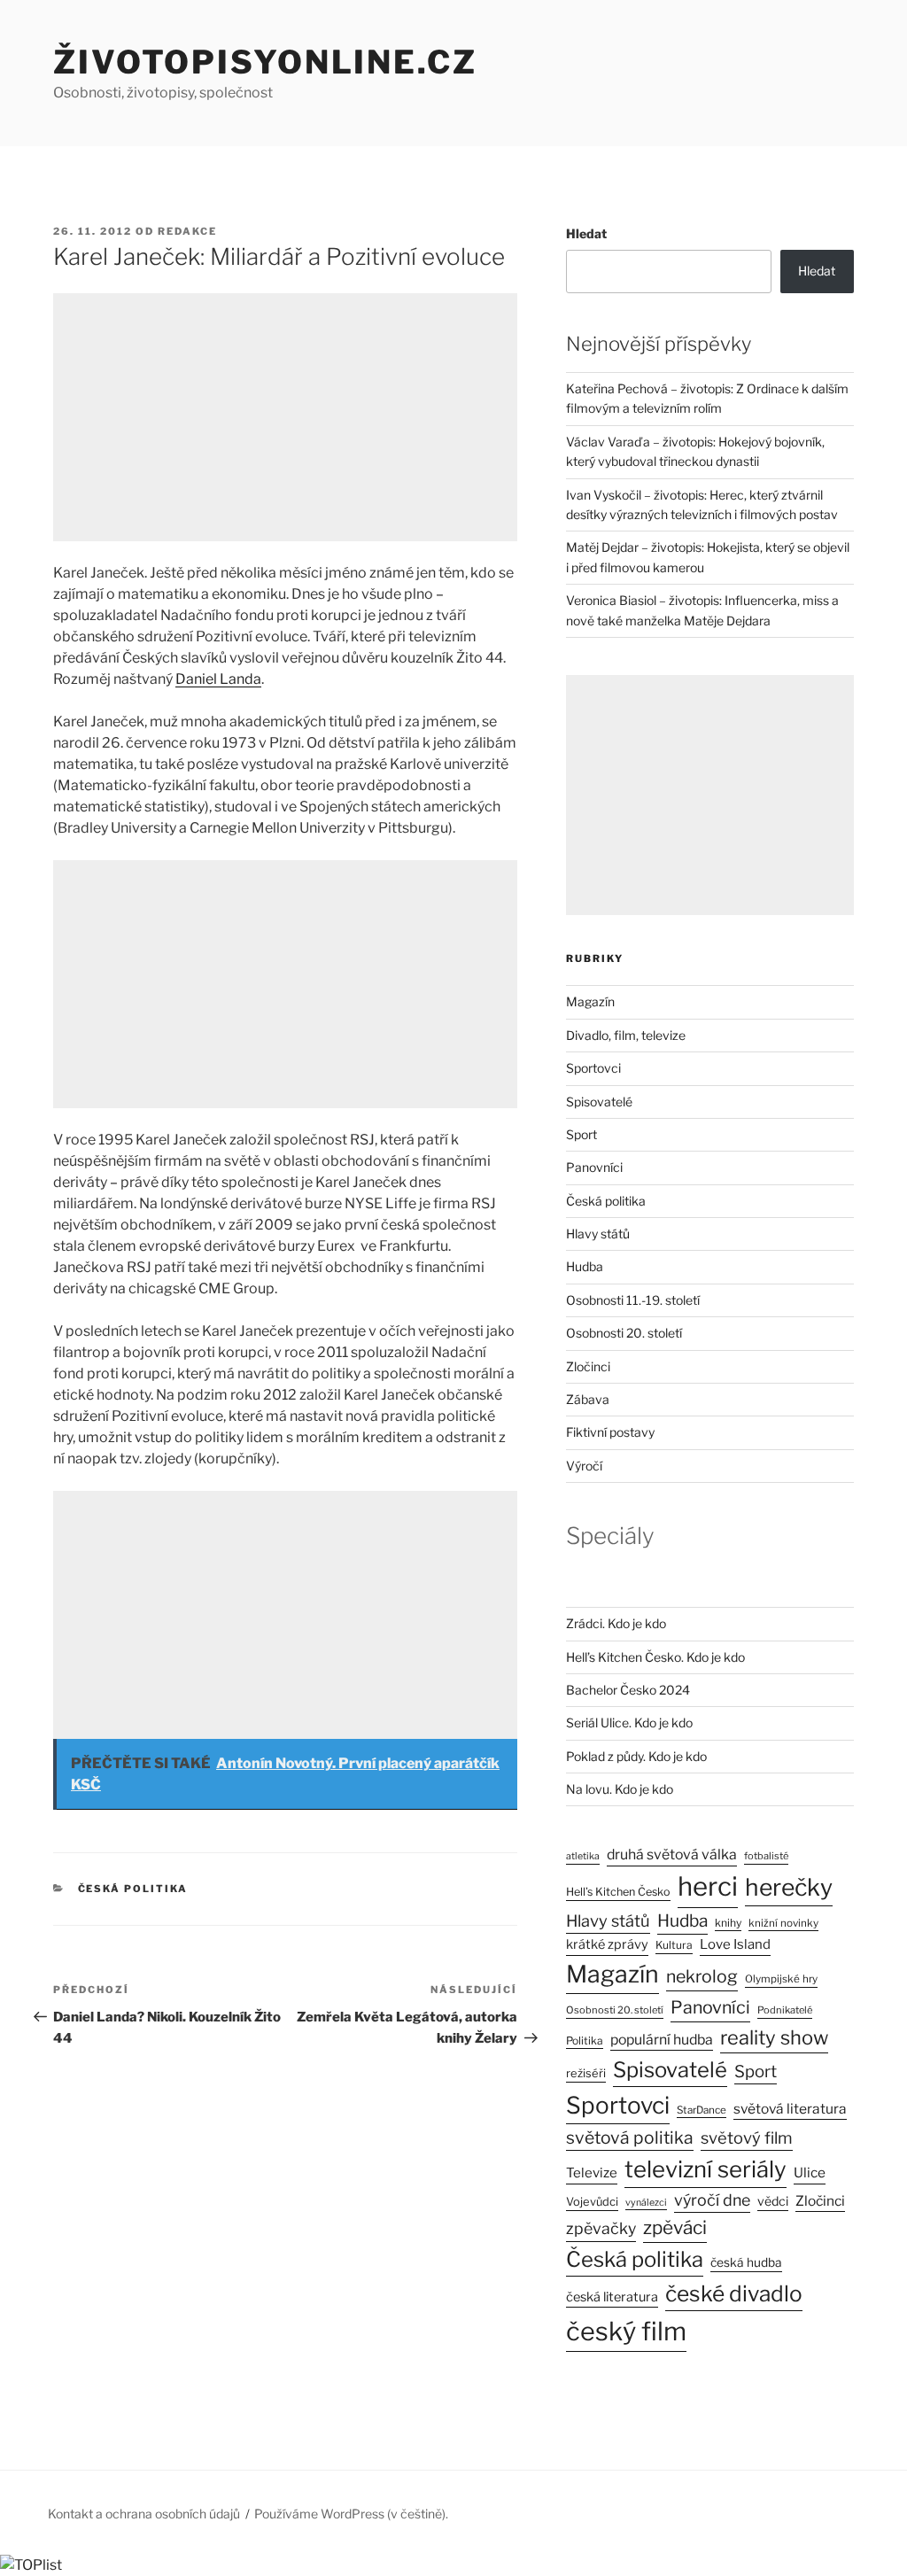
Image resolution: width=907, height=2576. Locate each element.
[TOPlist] (31, 2565)
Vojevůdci (592, 2202)
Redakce (187, 231)
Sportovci (593, 1068)
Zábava (588, 1399)
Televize (592, 2173)
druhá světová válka (672, 1854)
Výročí (584, 1466)
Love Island (735, 1944)
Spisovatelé (599, 1102)
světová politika (630, 2138)
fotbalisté (766, 1856)
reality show (774, 2037)
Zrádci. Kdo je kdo (616, 1623)
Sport (581, 1134)
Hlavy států (598, 1234)
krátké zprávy (607, 1944)
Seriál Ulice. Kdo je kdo (629, 1723)
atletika (583, 1856)
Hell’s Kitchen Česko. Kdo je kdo (655, 1657)
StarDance (702, 2110)
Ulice (810, 2173)
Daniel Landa (218, 679)
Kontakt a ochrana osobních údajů (144, 2514)
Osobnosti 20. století (624, 1333)
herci (708, 1886)
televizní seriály (705, 2169)
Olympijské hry (781, 1979)
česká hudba (746, 2262)
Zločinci (588, 1366)
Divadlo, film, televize (626, 1035)
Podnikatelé (785, 2010)
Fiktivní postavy (610, 1432)
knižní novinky (783, 1923)
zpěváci (675, 2227)
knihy (728, 1923)
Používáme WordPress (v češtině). (351, 2514)
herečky (789, 1887)
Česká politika (133, 1889)
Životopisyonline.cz (265, 62)
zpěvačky (601, 2228)
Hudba (585, 1266)
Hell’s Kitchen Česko (618, 1892)
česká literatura (612, 2297)
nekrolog (702, 1976)
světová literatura (790, 2109)
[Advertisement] (285, 417)
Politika (585, 2041)
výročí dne (712, 2200)
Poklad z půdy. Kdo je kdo (636, 1756)
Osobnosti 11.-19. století (633, 1300)
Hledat (586, 233)
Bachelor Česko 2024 (628, 1690)
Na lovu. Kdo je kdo (620, 1789)
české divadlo (734, 2293)
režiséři (586, 2073)
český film (626, 2331)
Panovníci (594, 1167)
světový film (747, 2138)
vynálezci (646, 2203)
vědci (773, 2201)
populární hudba (662, 2040)
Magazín (590, 1001)
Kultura (674, 1945)
